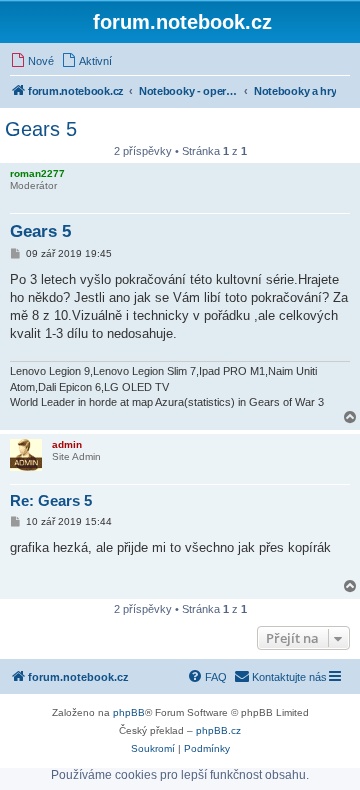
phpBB (129, 712)
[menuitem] (32, 61)
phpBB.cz (218, 730)
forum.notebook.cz (182, 22)
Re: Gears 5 (51, 500)
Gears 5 (41, 129)
